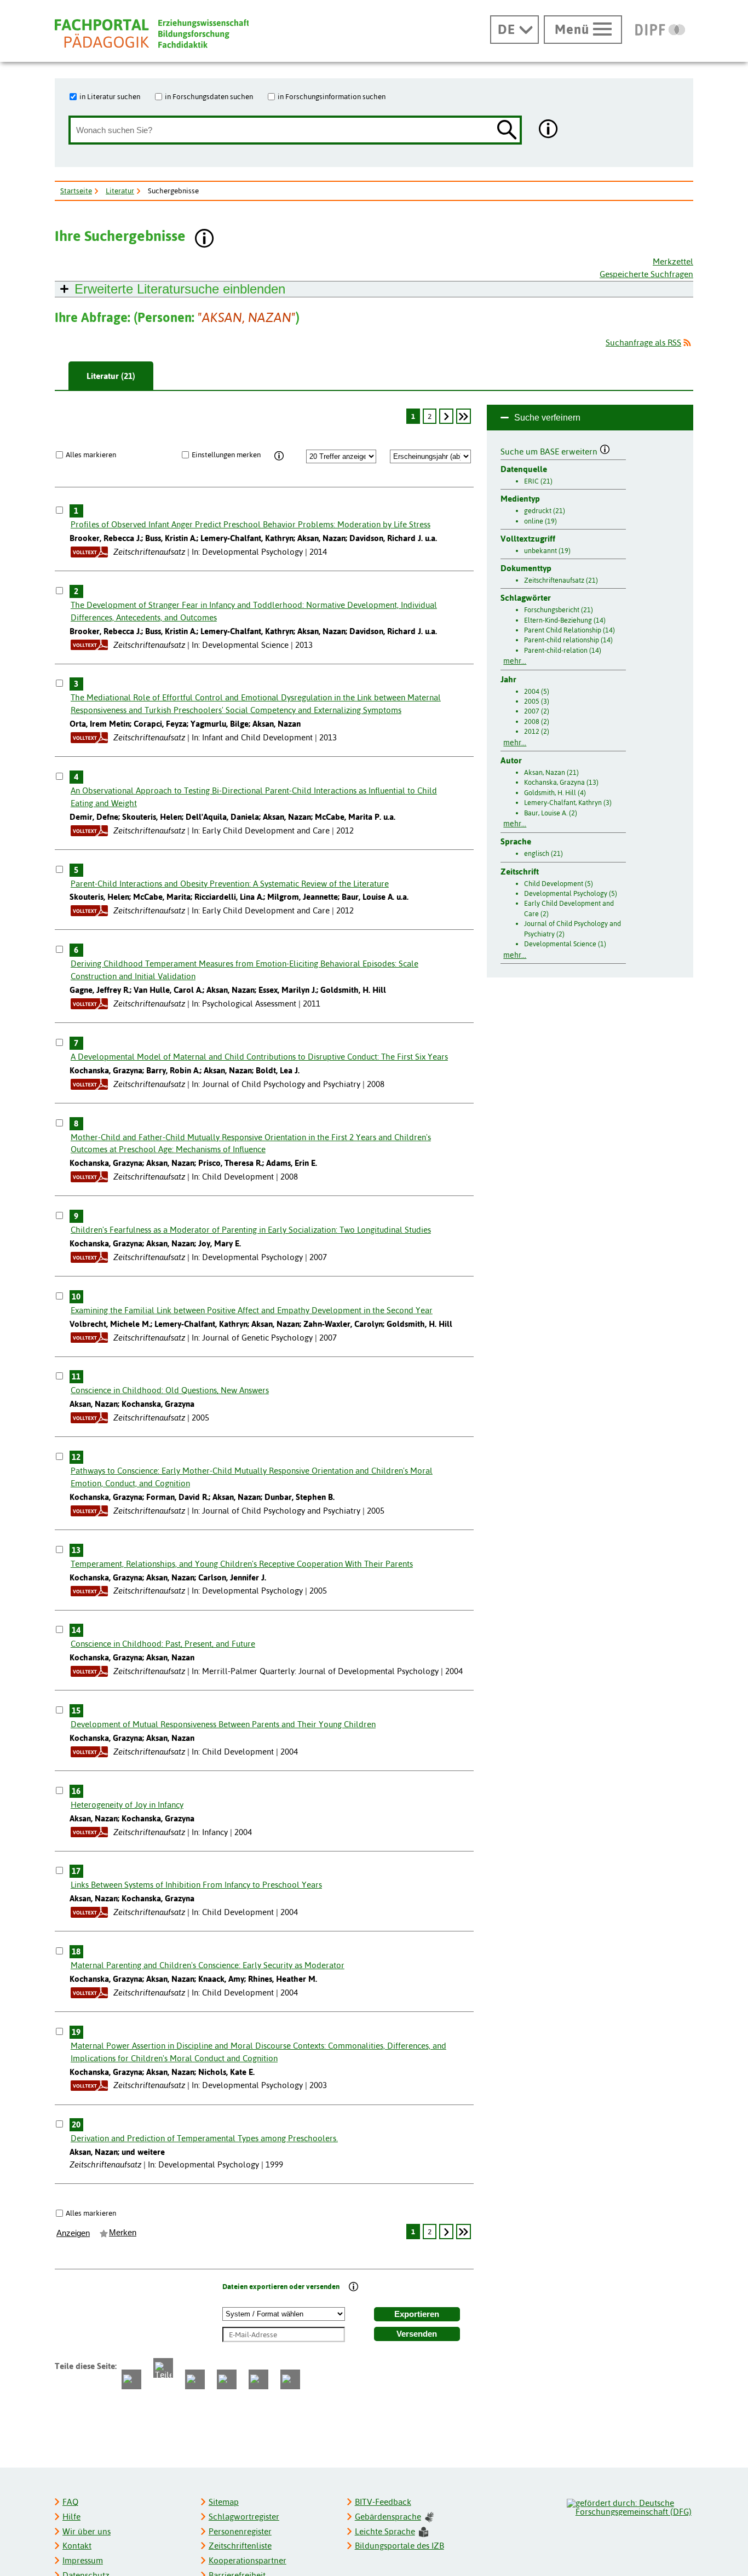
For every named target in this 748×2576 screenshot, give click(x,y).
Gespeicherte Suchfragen (646, 274)
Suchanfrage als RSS (643, 343)
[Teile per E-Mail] (258, 2379)
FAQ (70, 2502)
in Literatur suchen (110, 96)
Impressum (83, 2560)
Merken (123, 2233)
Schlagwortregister (244, 2517)
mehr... (515, 661)
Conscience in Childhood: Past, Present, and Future (163, 1644)
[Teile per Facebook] (131, 2379)
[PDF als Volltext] (89, 552)
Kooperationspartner (248, 2560)
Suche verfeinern (547, 418)
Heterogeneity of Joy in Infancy (127, 1805)
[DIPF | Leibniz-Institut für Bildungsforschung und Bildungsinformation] (660, 30)
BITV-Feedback (383, 2502)
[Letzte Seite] (464, 416)
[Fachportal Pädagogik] (152, 34)
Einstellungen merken (226, 455)
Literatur (120, 191)
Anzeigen (73, 2233)
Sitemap (224, 2502)
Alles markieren (91, 455)
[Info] (280, 456)
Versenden (417, 2334)
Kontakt (77, 2546)
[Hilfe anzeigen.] (549, 130)
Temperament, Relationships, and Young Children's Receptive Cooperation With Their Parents (242, 1564)
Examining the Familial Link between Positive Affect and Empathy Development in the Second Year (252, 1310)
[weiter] (446, 416)
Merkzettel (673, 261)
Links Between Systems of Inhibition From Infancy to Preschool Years (196, 1885)
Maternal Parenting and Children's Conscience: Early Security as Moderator (208, 1965)
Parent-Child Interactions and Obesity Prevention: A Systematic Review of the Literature (230, 884)
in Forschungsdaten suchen (209, 96)
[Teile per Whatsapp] (195, 2379)
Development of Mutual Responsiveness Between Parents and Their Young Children (223, 1724)
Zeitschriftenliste (240, 2546)
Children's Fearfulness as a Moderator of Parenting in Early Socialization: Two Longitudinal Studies (251, 1230)
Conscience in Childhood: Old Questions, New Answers (170, 1390)
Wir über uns (87, 2531)
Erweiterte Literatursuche (180, 289)
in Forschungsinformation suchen (332, 96)
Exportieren (417, 2314)
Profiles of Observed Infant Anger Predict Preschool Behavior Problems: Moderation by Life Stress (251, 524)
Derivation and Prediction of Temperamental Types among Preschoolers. (204, 2138)
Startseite (76, 191)
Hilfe (71, 2517)
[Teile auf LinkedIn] (227, 2379)
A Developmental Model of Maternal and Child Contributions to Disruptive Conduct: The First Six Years (259, 1057)
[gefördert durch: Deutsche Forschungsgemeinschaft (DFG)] (629, 2506)
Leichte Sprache (385, 2531)
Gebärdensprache (388, 2517)
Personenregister (240, 2531)
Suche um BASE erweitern (550, 450)
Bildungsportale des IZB (399, 2546)
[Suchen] (507, 131)
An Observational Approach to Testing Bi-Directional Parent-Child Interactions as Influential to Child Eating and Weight (254, 797)
